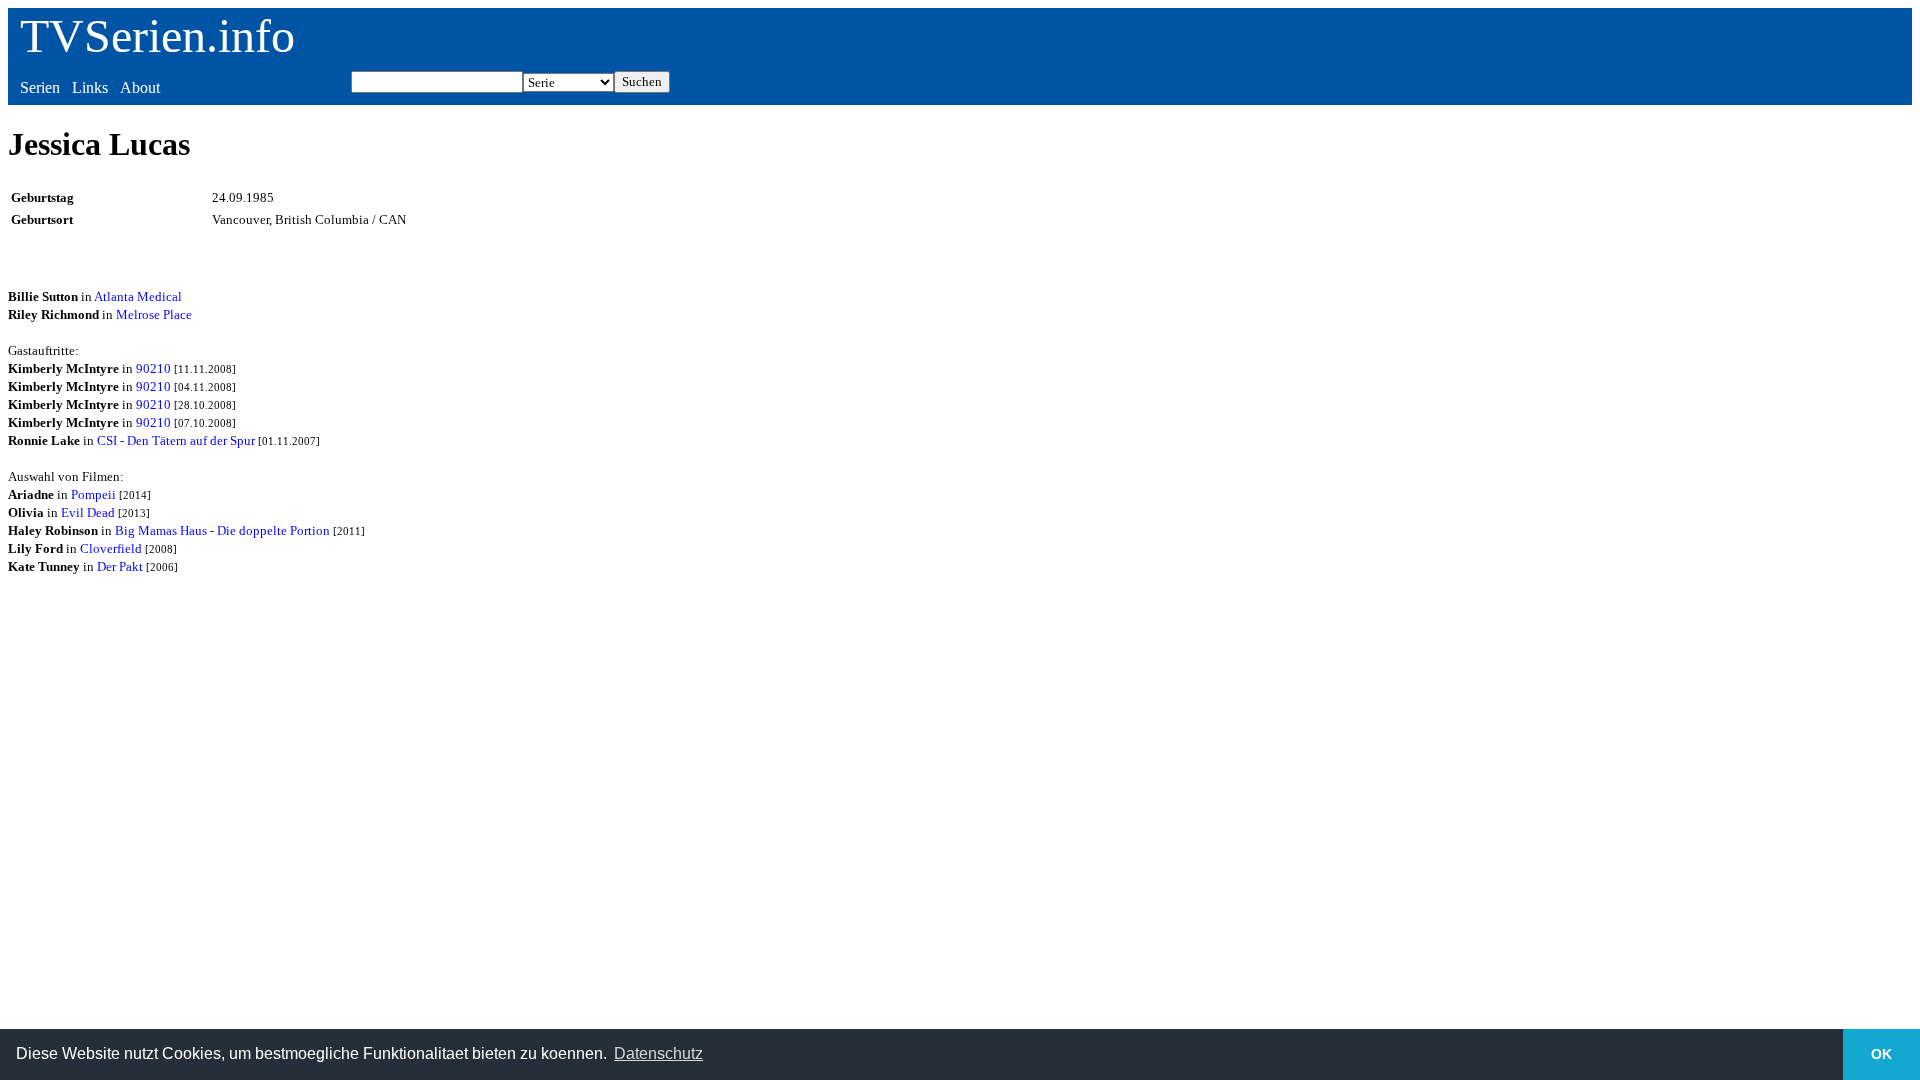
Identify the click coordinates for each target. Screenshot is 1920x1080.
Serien (40, 87)
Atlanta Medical (138, 296)
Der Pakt (120, 566)
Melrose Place (154, 314)
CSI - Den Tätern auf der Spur (176, 440)
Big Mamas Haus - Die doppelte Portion (222, 530)
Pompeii (93, 494)
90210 (153, 368)
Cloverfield (111, 548)
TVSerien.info (157, 35)
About (140, 87)
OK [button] (1881, 1054)
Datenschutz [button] (658, 1053)
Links (90, 87)
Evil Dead (88, 512)
